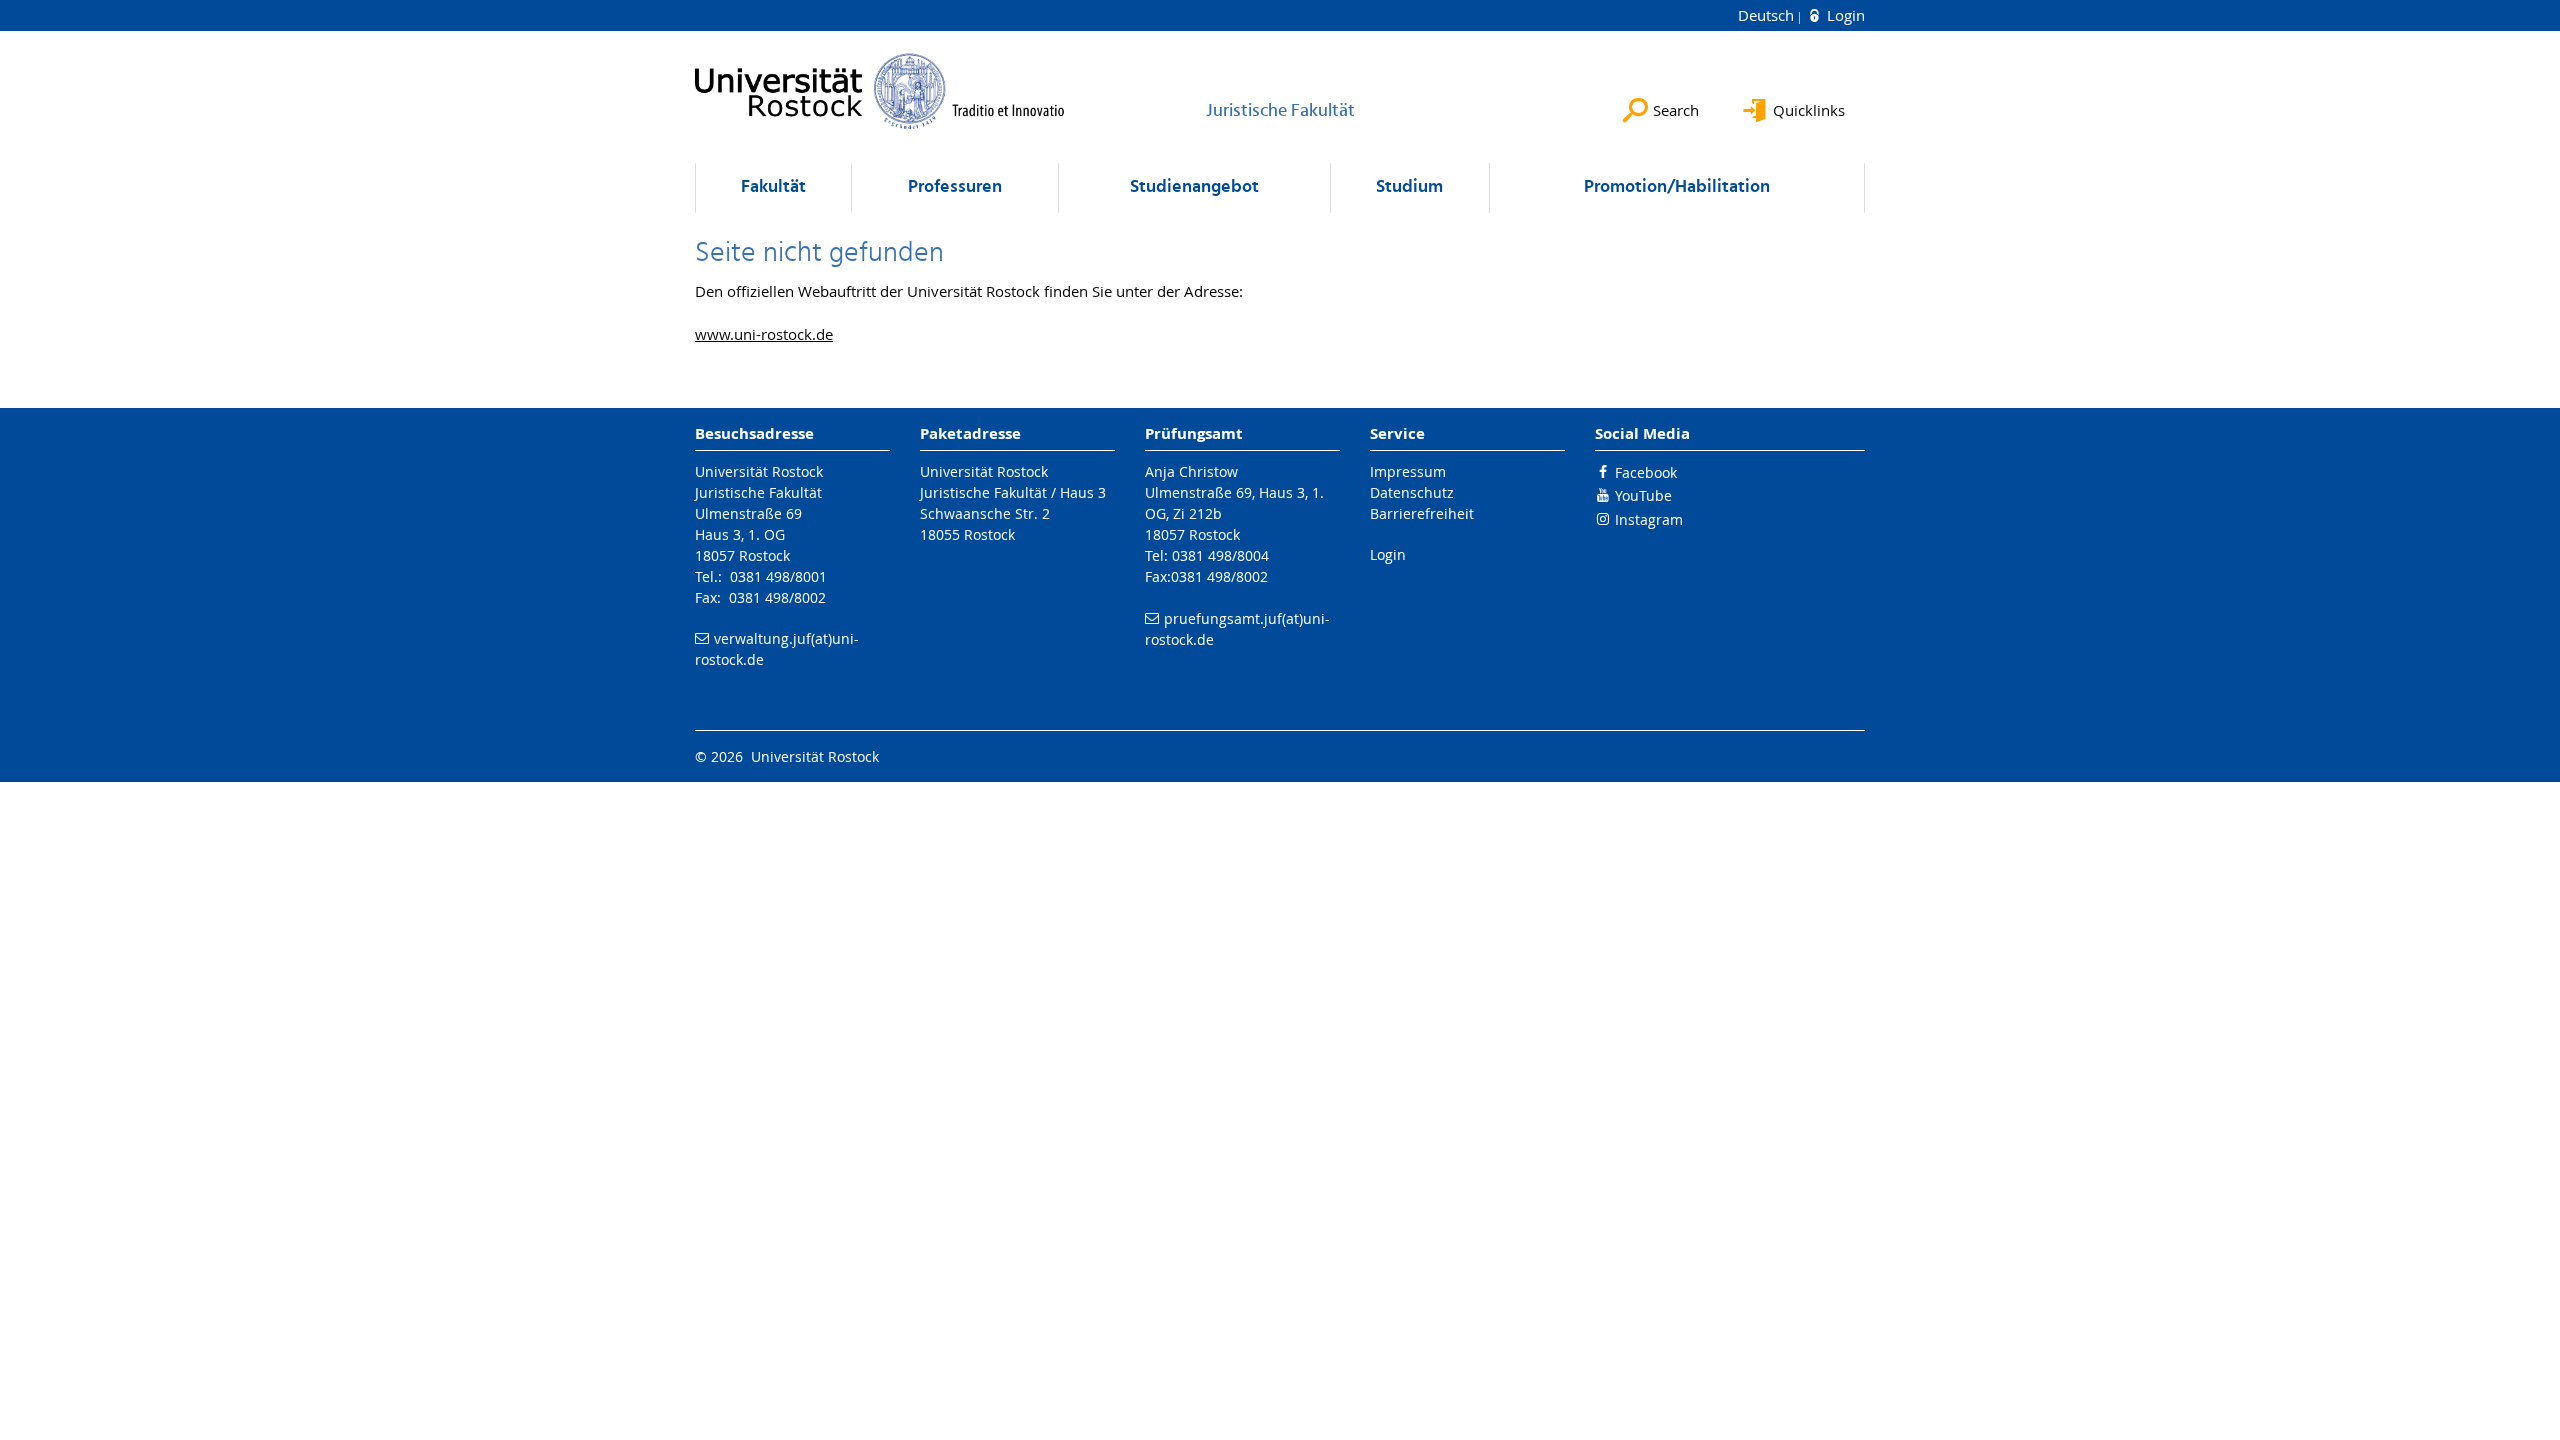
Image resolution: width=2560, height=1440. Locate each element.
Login (1844, 15)
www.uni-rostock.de (764, 334)
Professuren (955, 187)
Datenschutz (1412, 492)
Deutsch (1768, 15)
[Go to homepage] (880, 91)
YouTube (1643, 495)
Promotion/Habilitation (1677, 187)
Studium (1409, 187)
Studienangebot (1194, 187)
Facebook (1646, 472)
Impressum (1408, 471)
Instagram (1649, 519)
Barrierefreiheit (1422, 513)
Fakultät (773, 187)
